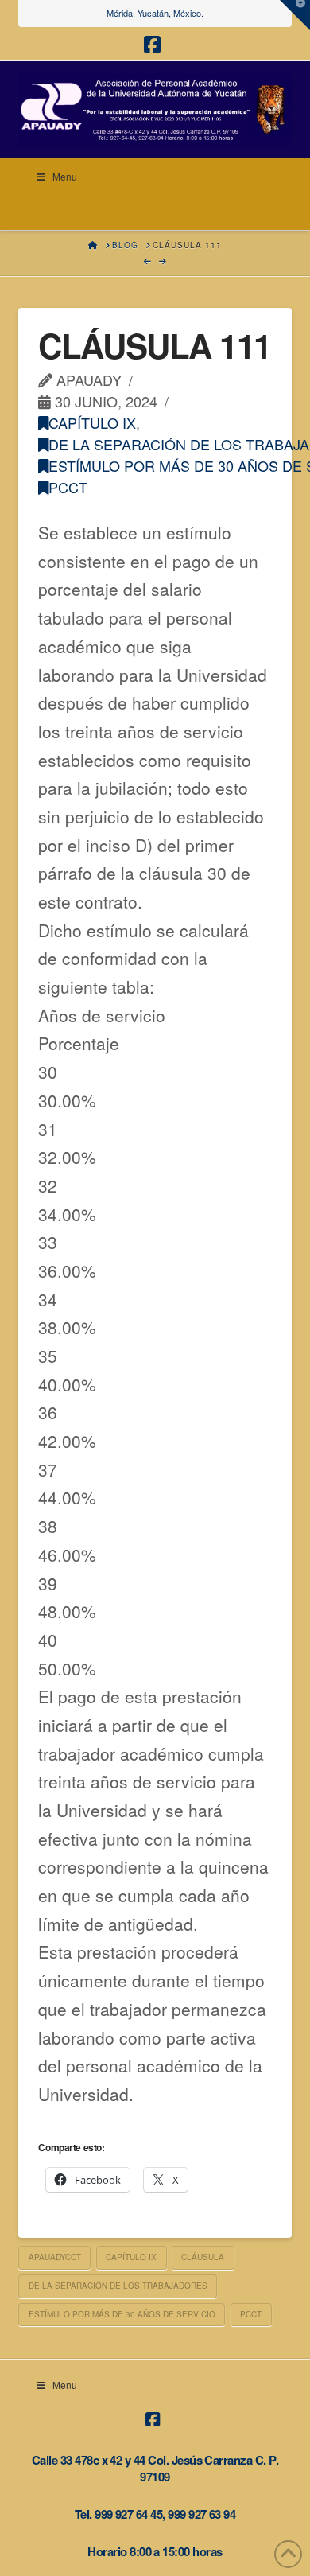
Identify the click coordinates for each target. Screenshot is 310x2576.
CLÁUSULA (203, 2257)
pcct (68, 487)
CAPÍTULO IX (92, 422)
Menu (65, 176)
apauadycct (55, 2257)
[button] (295, 15)
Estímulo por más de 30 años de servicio (122, 2314)
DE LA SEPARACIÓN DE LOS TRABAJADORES (118, 2286)
